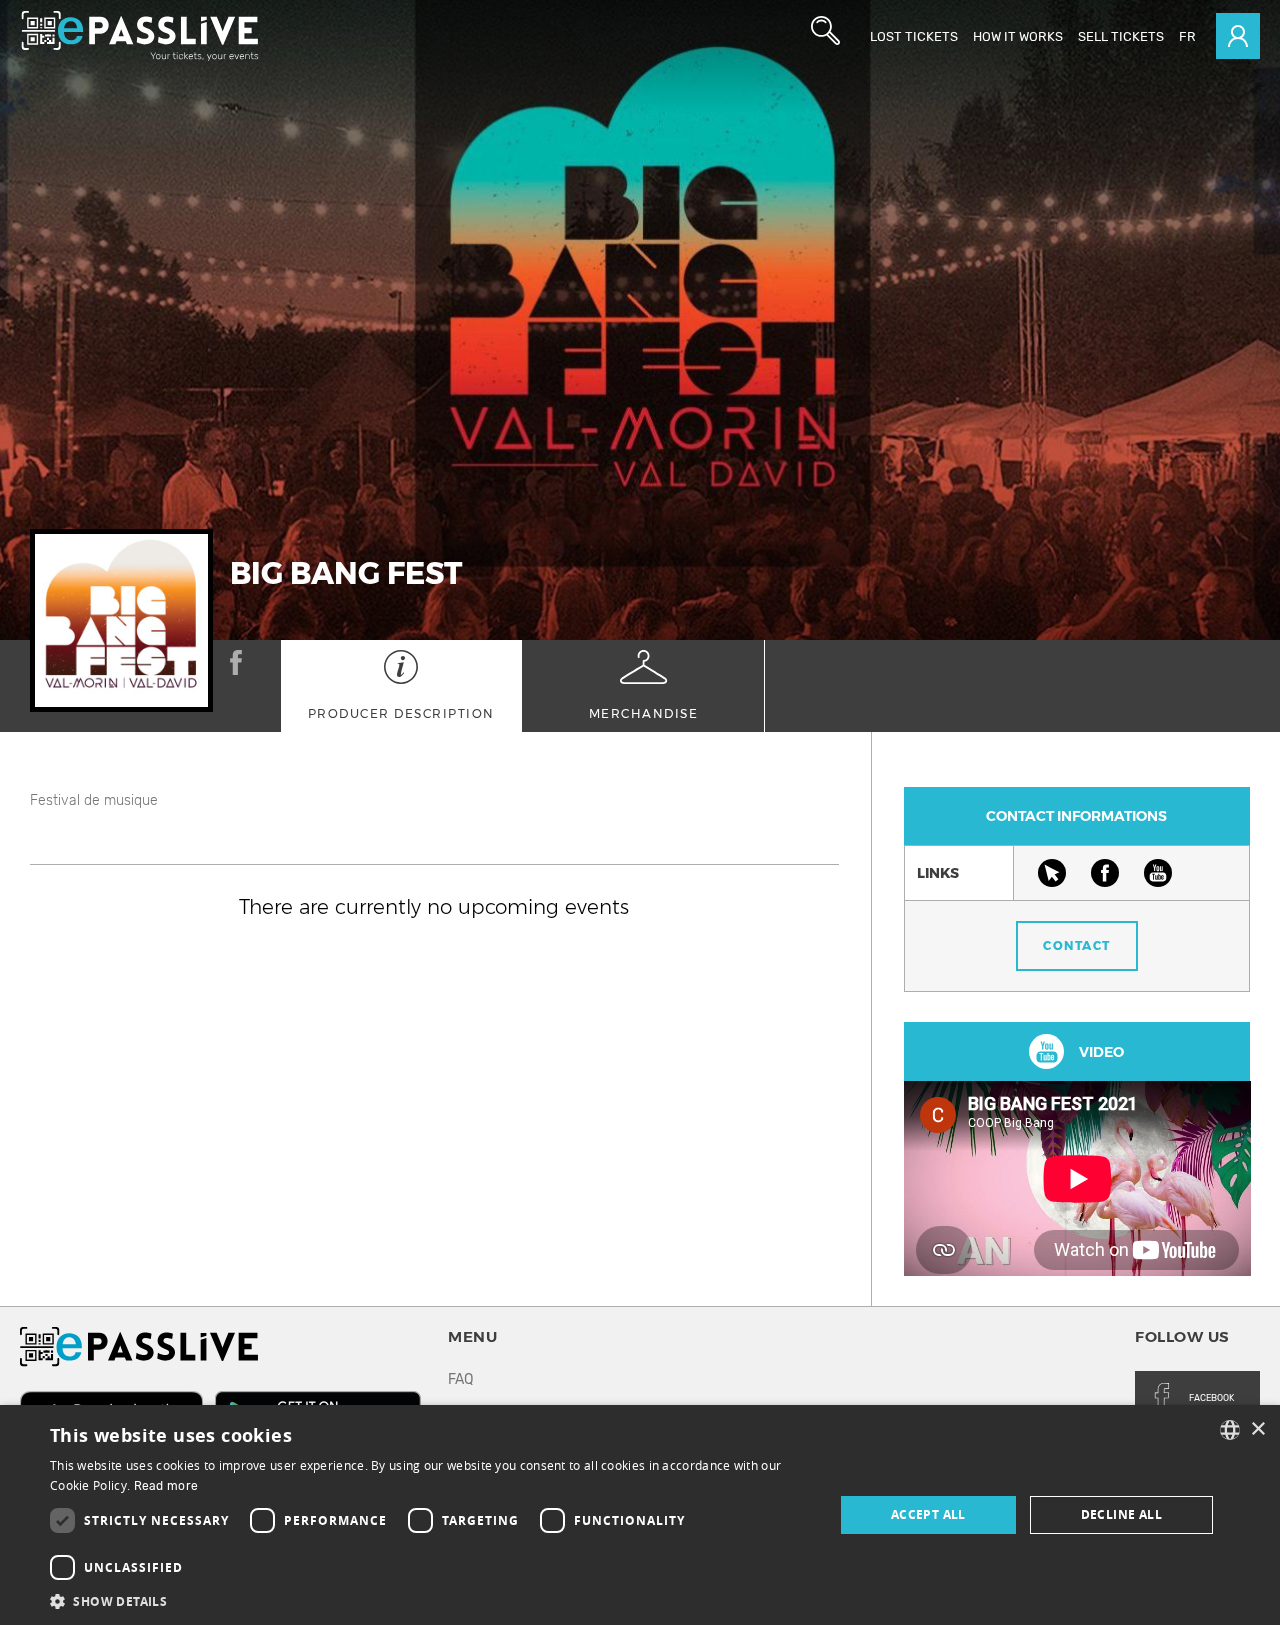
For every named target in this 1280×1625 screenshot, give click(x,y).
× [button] (1257, 1429)
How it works (1018, 36)
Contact (1077, 945)
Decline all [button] (1121, 1514)
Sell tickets (1121, 36)
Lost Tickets (914, 36)
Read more (166, 1486)
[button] (430, 1600)
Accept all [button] (928, 1514)
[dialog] (640, 1515)
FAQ (460, 1379)
